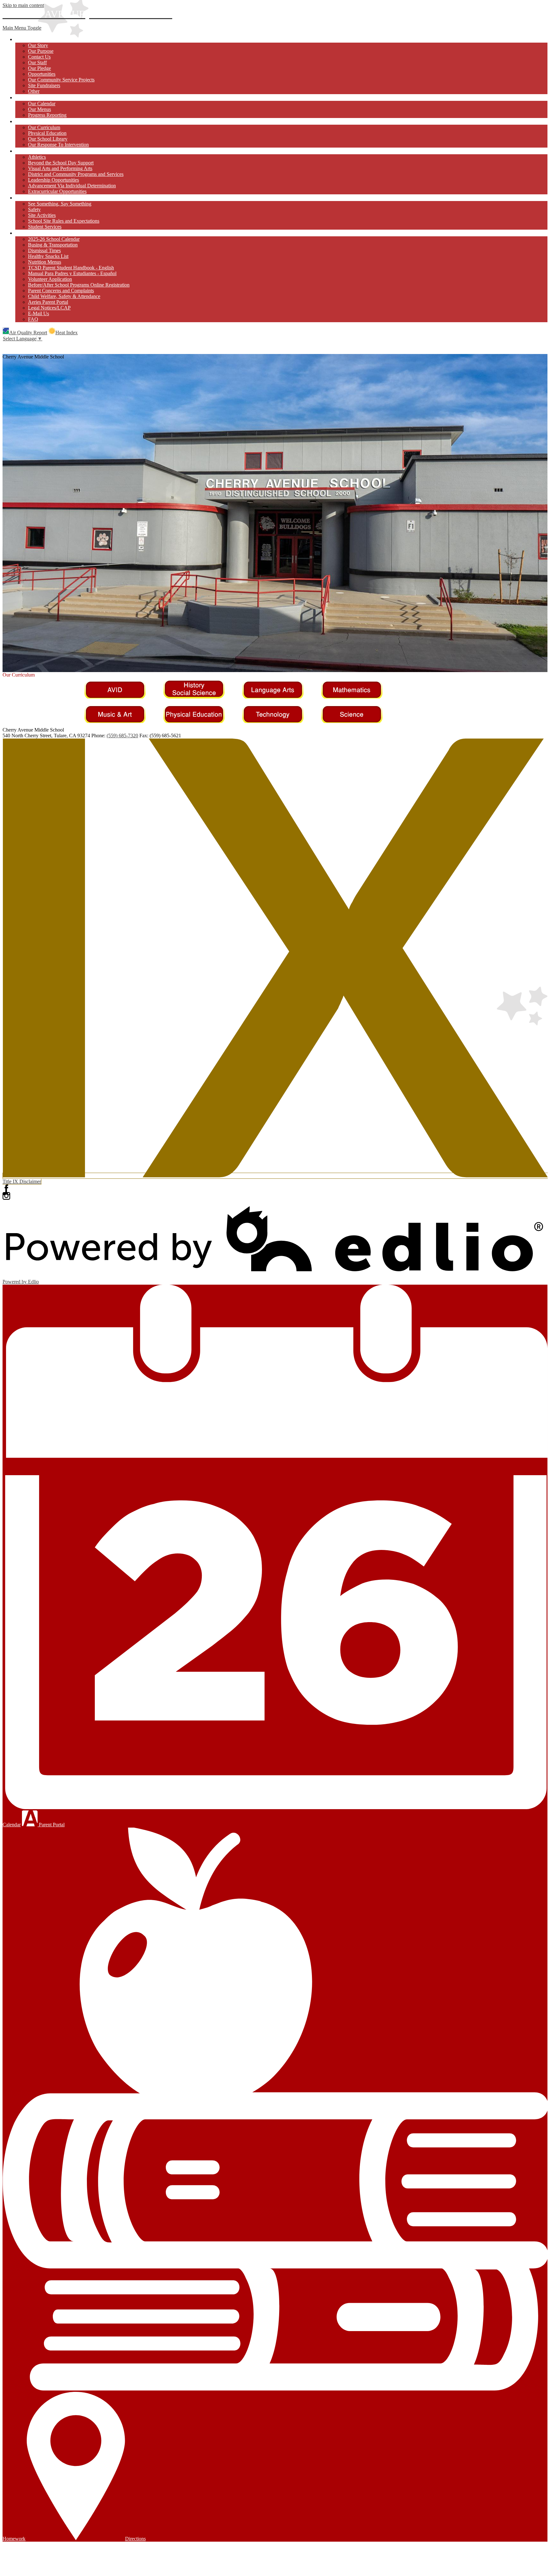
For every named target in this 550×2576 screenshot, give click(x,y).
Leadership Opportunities (53, 180)
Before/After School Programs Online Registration (79, 285)
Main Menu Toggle (22, 28)
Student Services (45, 227)
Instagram (6, 1196)
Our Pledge (39, 68)
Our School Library (48, 139)
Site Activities (42, 215)
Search (6, 345)
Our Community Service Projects (61, 80)
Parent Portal (51, 1825)
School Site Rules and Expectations (64, 221)
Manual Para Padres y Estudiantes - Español (72, 273)
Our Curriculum (44, 127)
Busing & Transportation (53, 245)
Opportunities (42, 74)
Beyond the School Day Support (61, 163)
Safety (34, 209)
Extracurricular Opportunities (57, 191)
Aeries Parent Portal (48, 302)
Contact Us (39, 57)
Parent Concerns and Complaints (61, 291)
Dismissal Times (44, 250)
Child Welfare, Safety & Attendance (64, 296)
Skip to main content (23, 5)
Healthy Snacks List (48, 256)
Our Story (38, 45)
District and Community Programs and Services (76, 174)
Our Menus (39, 109)
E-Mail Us (39, 313)
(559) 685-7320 (122, 736)
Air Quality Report (28, 333)
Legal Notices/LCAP (49, 308)
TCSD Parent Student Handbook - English (71, 268)
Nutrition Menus (45, 262)
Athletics (37, 157)
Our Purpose (41, 51)
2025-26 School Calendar (54, 239)
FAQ (33, 319)
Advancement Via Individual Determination (72, 186)
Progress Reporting (47, 115)
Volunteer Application (50, 279)
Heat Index (67, 333)
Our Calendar (42, 104)
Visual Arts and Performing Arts (60, 168)
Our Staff (37, 62)
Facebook (6, 1188)
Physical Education (47, 133)
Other (34, 91)
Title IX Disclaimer (22, 1181)
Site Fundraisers (44, 85)
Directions (135, 2539)
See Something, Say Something (60, 204)
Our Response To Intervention (58, 145)
